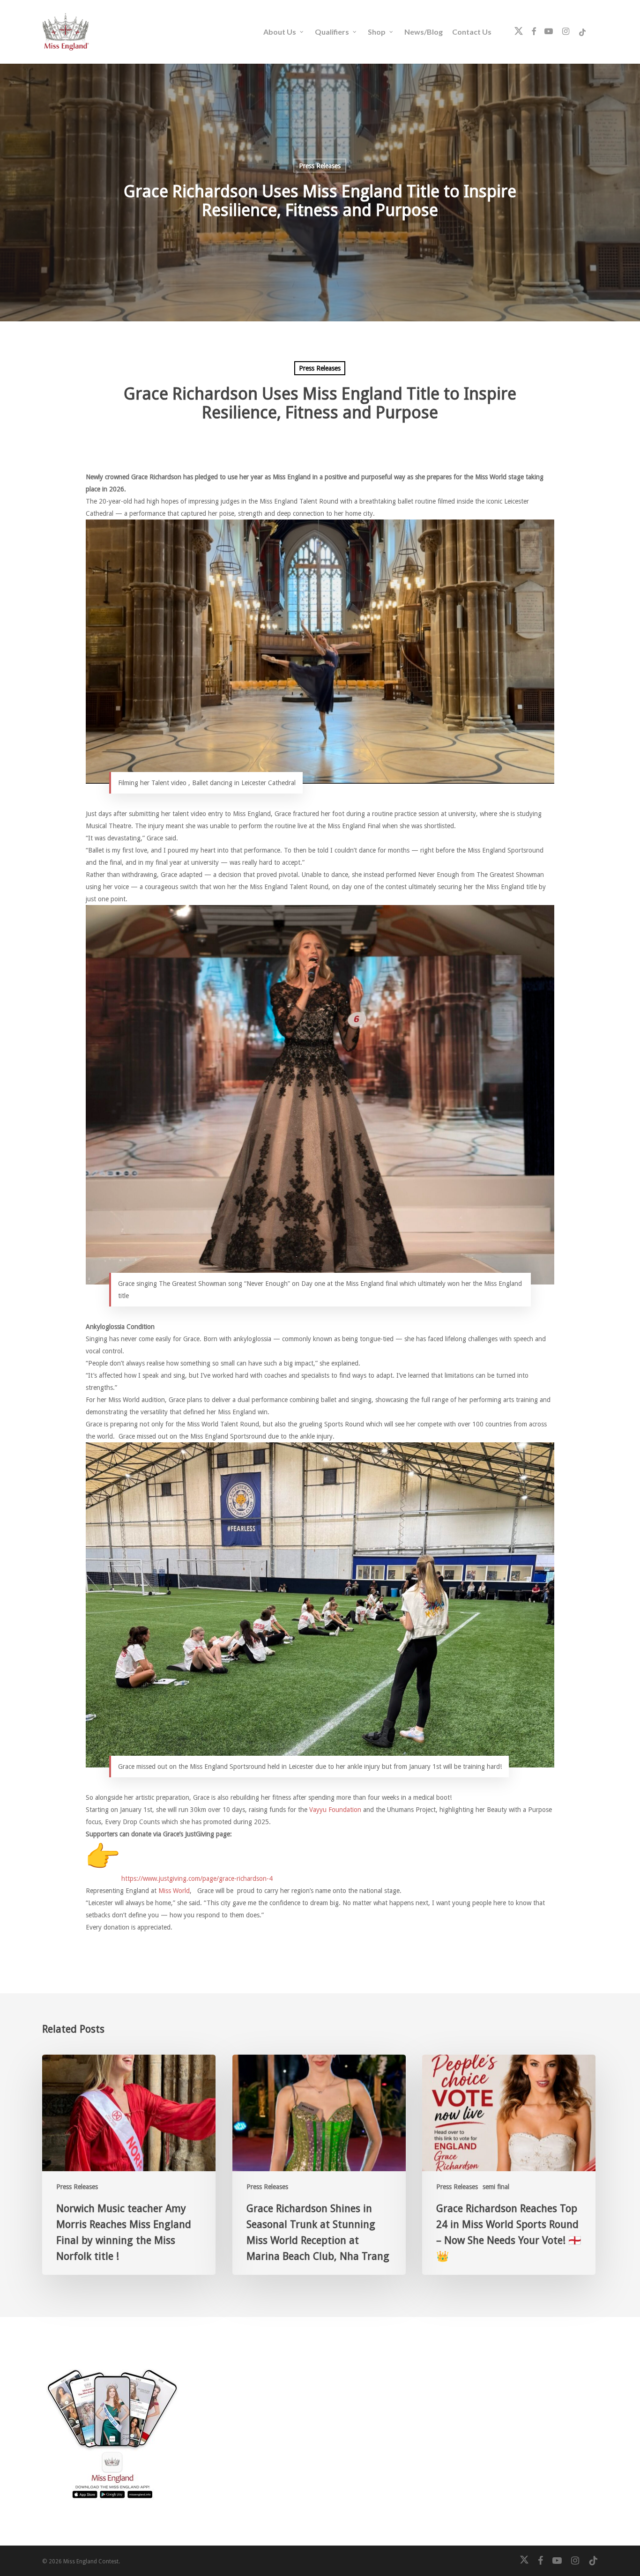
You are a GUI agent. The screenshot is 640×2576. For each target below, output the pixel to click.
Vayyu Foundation (335, 1810)
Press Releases (320, 166)
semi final (496, 2187)
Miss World (174, 1891)
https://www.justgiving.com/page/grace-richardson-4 (197, 1878)
